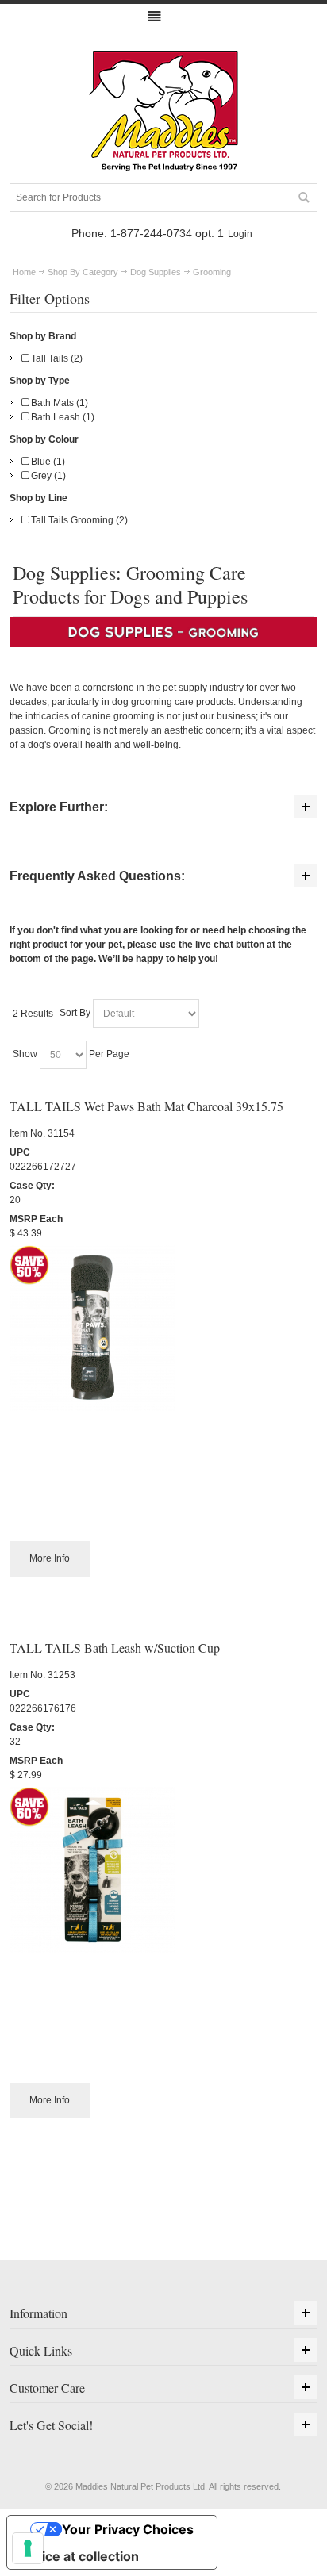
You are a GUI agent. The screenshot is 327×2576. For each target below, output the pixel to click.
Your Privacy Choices (128, 2529)
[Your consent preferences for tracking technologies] (28, 2548)
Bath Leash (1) (62, 417)
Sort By (75, 1013)
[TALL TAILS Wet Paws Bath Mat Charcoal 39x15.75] (163, 1328)
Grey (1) (47, 476)
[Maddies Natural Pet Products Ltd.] (163, 112)
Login (240, 234)
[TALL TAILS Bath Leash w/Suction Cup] (163, 1870)
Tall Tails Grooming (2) (78, 520)
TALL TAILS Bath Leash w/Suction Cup (115, 1648)
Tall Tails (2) (56, 358)
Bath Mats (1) (58, 403)
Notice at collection (79, 2556)
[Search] (303, 197)
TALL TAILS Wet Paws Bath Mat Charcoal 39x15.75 (146, 1106)
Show (25, 1054)
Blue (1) (47, 462)
